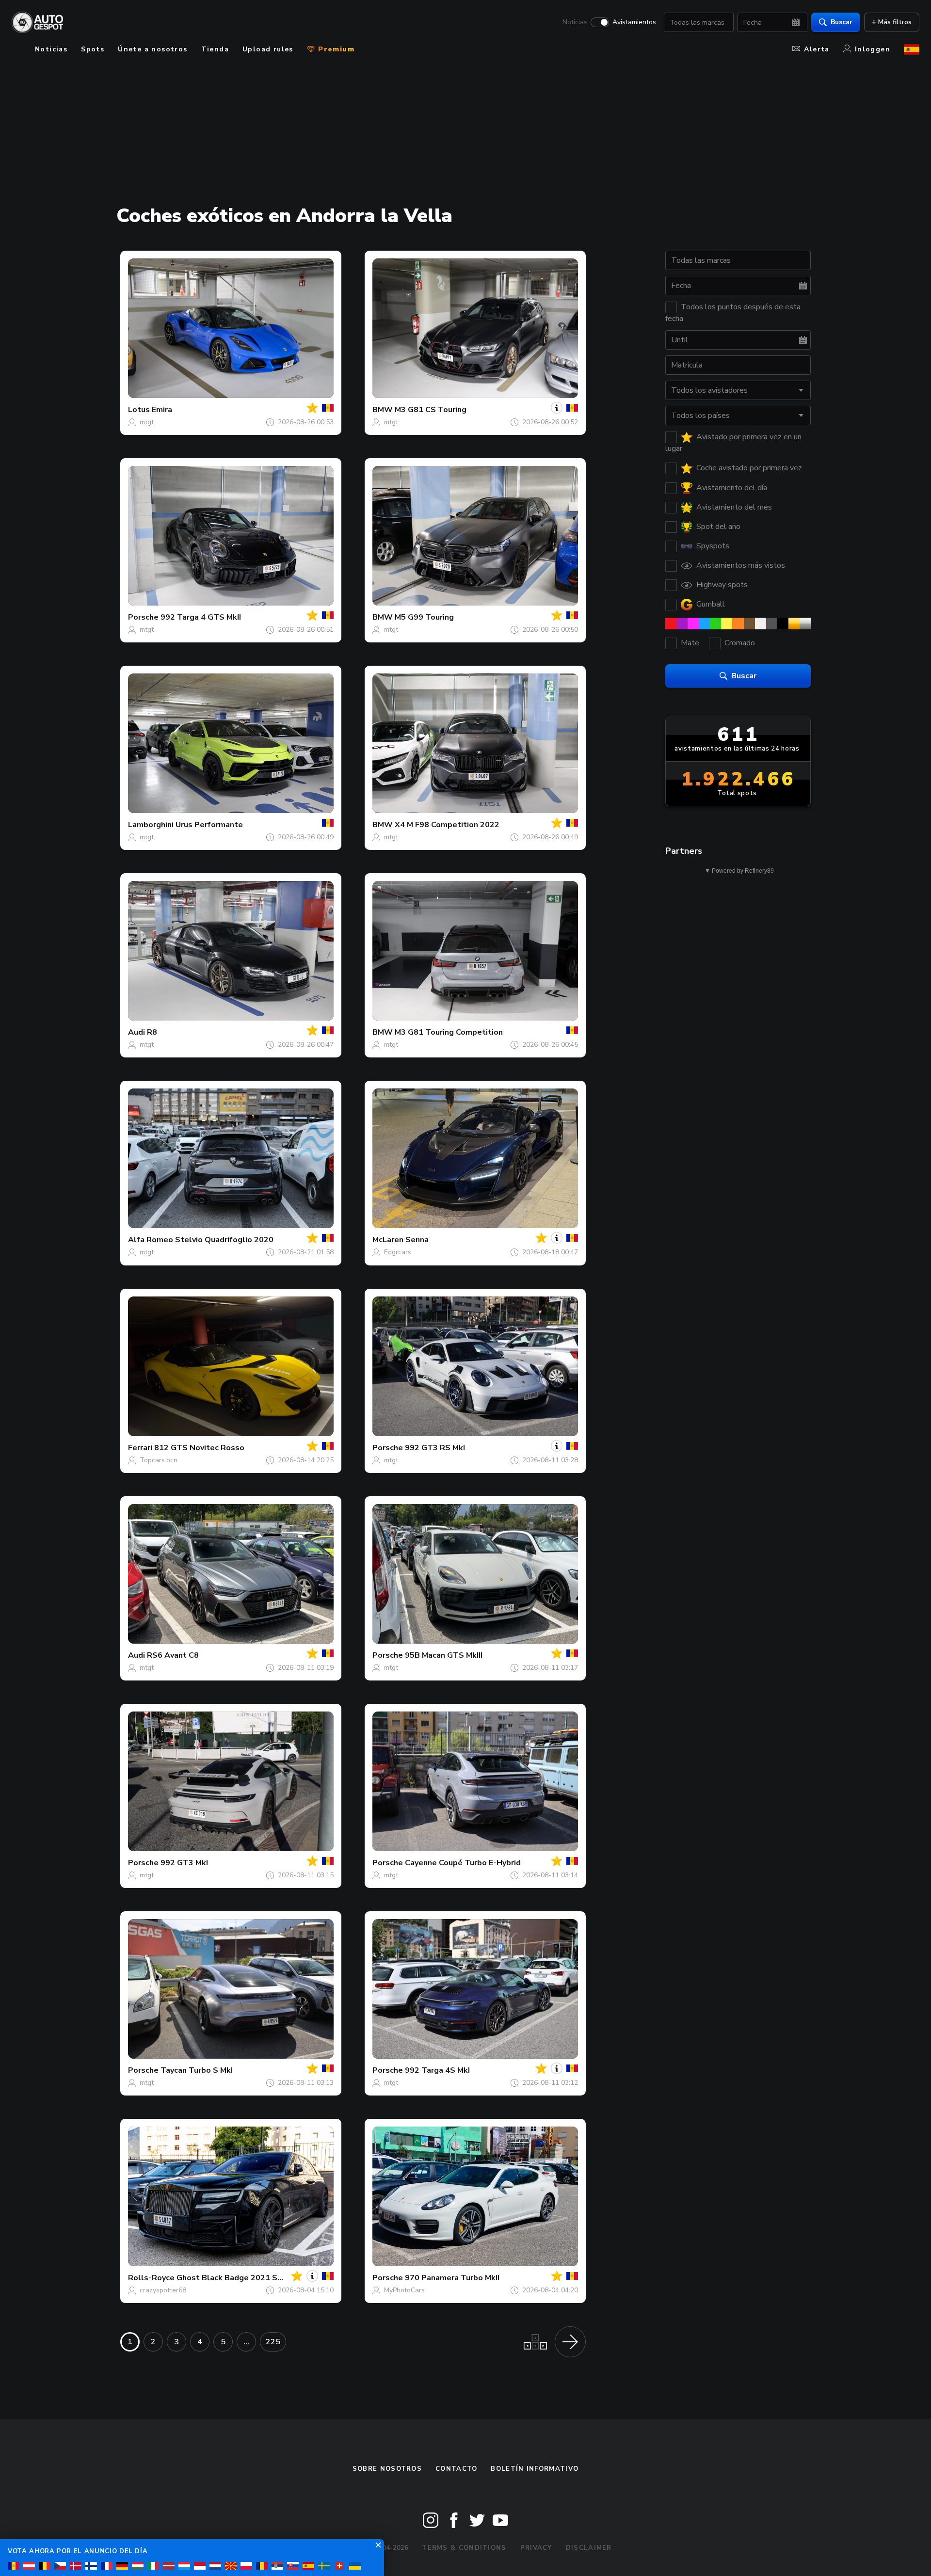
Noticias (575, 22)
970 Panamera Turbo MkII (452, 2278)
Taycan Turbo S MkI (197, 2070)
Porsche (143, 617)
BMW (383, 410)
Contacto (456, 2469)
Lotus (139, 410)
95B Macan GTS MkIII (444, 1655)
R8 (152, 1032)
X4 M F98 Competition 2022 (447, 825)
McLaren (388, 1240)
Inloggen (873, 49)
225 (273, 2342)
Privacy (536, 2548)
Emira (162, 410)
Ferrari (140, 1448)
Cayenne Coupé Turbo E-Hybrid (463, 1863)
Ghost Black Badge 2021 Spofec (238, 2278)
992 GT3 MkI (184, 1863)
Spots (93, 49)
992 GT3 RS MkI (435, 1448)
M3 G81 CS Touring (431, 410)
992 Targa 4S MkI (437, 2070)
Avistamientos (634, 22)
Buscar (842, 22)
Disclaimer (589, 2548)
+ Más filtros (892, 22)
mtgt (147, 422)
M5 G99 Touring (424, 617)
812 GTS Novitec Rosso (199, 1448)
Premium (335, 49)
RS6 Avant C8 (173, 1655)
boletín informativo (535, 2469)
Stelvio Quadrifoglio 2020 (224, 1240)
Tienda (215, 49)
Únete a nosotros (152, 49)
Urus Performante (209, 825)
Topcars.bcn (159, 1460)
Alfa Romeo (151, 1240)
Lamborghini (151, 825)
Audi (136, 1032)
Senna (417, 1240)
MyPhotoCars (404, 2290)
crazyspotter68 (163, 2290)
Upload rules (268, 49)
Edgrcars (398, 1252)
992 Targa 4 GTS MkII (201, 617)
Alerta (817, 49)
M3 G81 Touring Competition (449, 1032)
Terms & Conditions (464, 2548)
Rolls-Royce (151, 2278)
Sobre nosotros (387, 2469)
